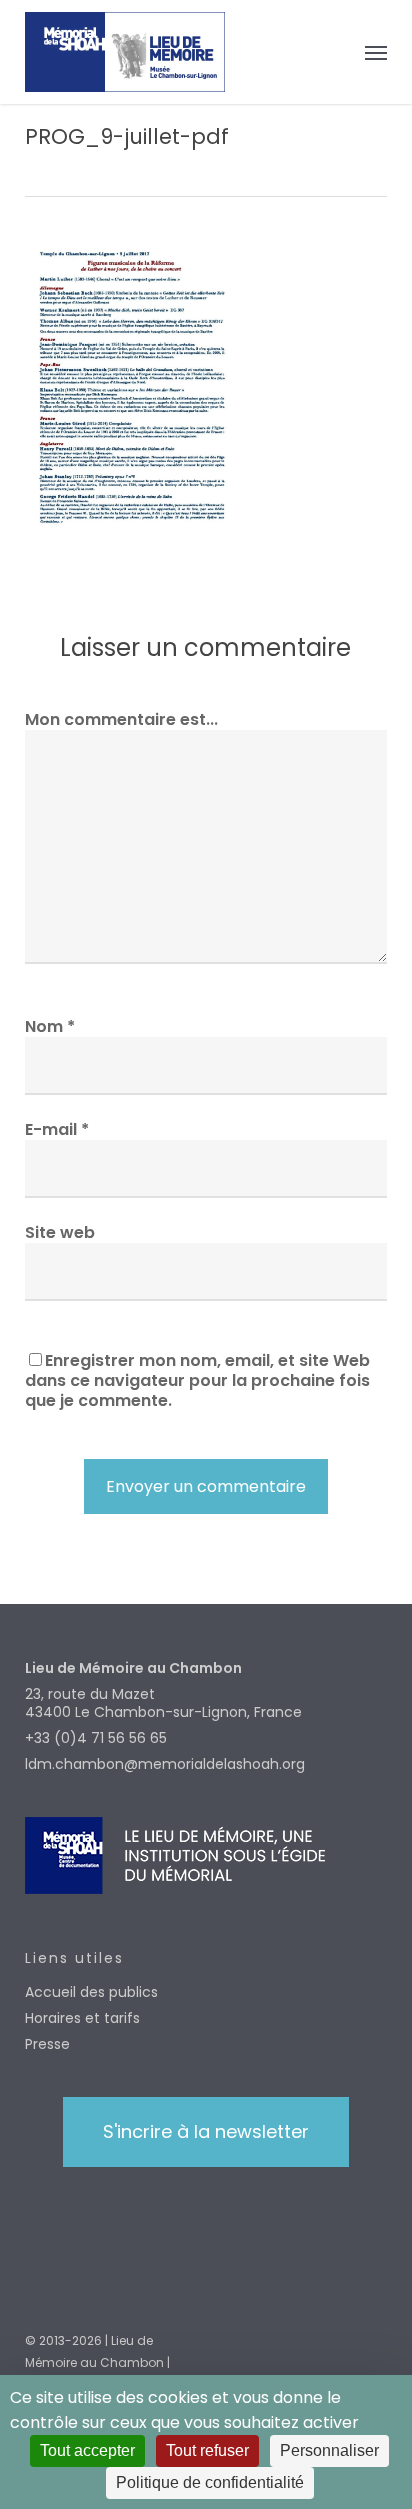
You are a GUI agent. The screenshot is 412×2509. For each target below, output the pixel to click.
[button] (376, 52)
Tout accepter (87, 2450)
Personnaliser (329, 2450)
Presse (47, 2044)
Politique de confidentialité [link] (210, 2482)
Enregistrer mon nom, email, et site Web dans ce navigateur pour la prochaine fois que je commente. (197, 1380)
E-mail (57, 1129)
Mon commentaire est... (121, 719)
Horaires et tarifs (82, 2018)
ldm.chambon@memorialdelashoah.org (165, 1764)
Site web (60, 1232)
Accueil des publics (91, 1992)
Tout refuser (207, 2450)
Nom (50, 1026)
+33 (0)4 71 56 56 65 (96, 1738)
